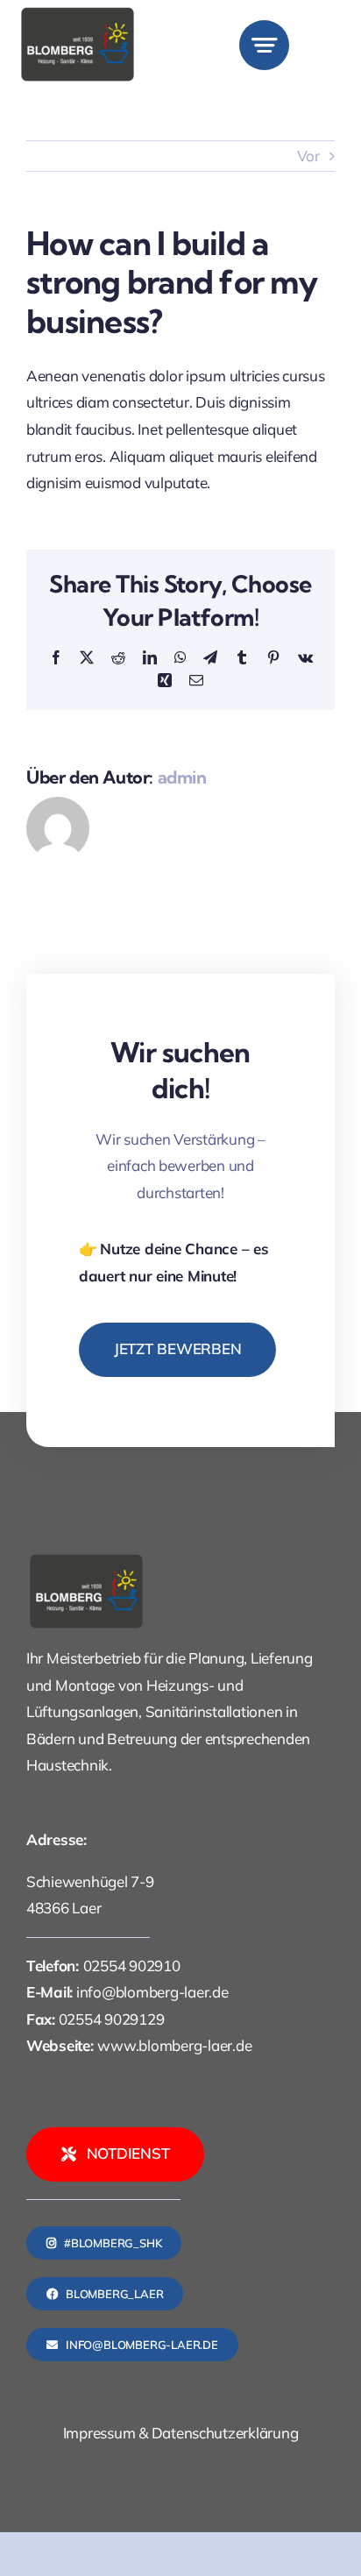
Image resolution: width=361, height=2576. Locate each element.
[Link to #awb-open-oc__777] (264, 45)
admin (182, 777)
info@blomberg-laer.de (152, 1992)
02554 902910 (132, 1966)
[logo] (78, 13)
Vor (308, 156)
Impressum (99, 2433)
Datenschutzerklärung (225, 2433)
